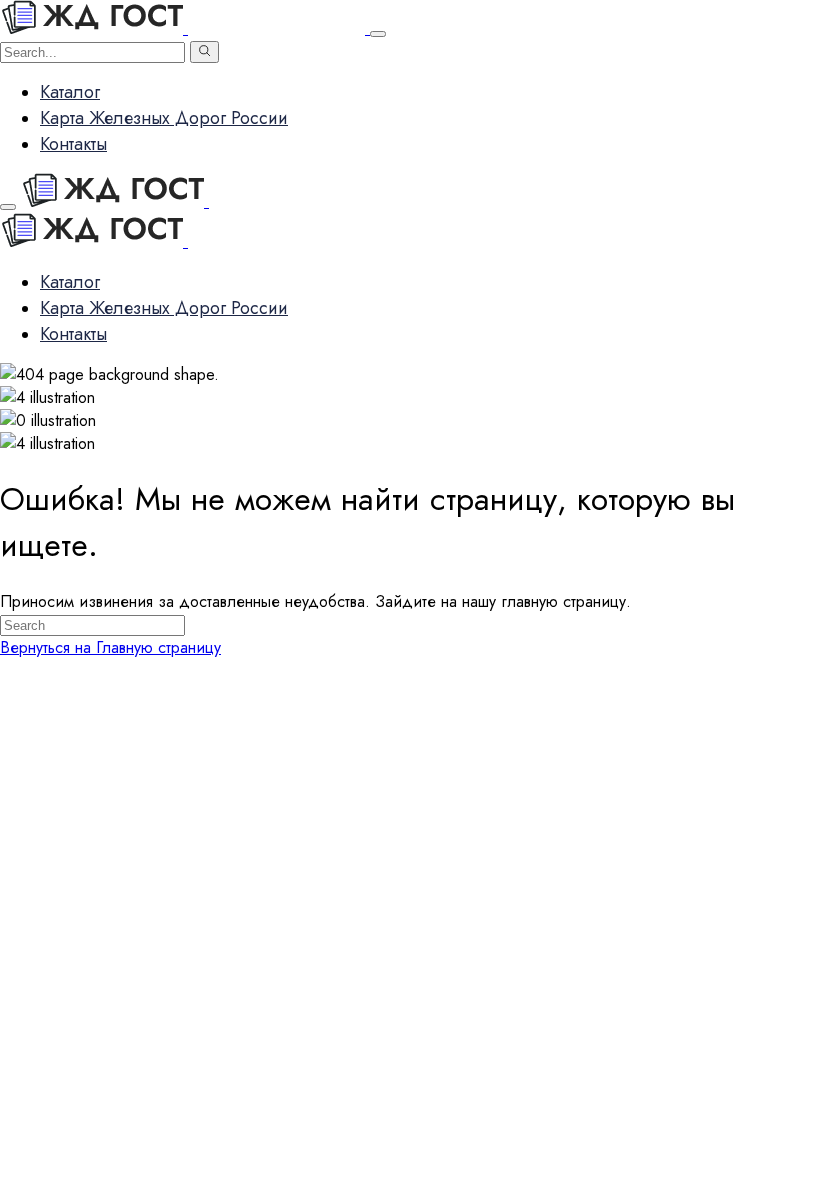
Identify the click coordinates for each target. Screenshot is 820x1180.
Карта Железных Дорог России (164, 118)
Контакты (73, 144)
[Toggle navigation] (378, 34)
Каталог (70, 92)
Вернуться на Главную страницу (110, 647)
